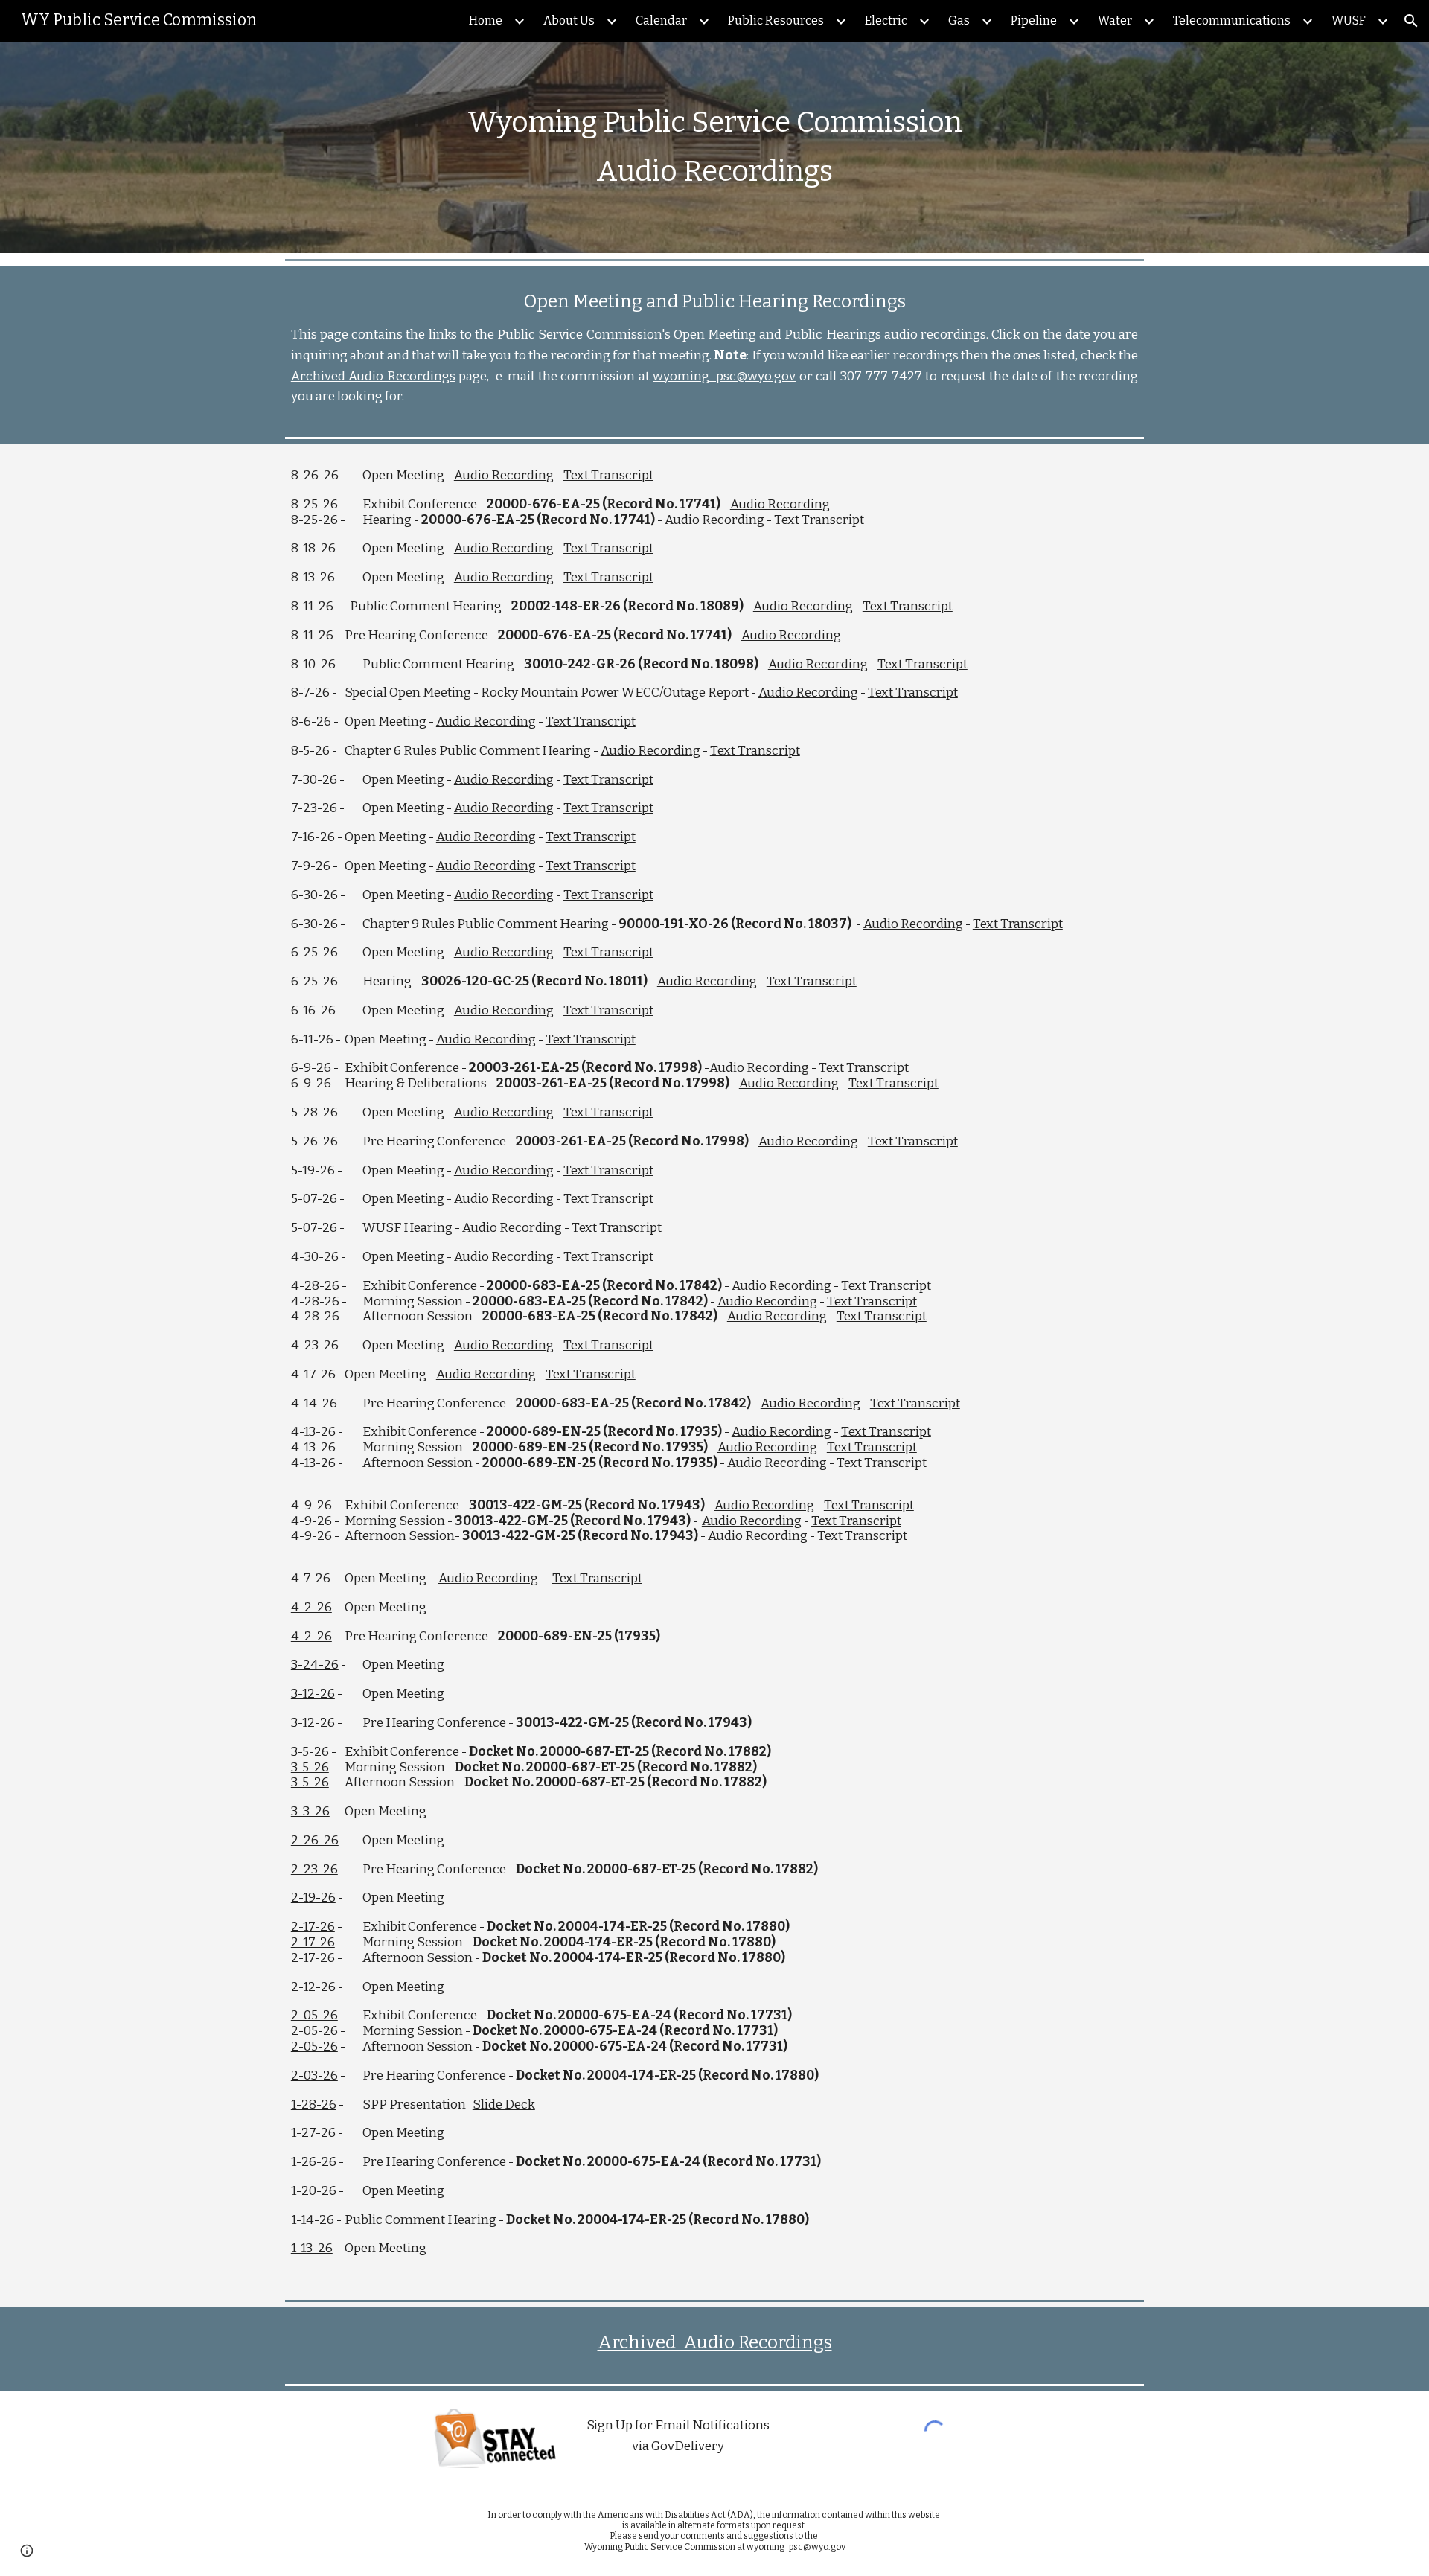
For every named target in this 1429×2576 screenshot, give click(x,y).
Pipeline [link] (1034, 20)
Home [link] (486, 20)
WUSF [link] (1349, 20)
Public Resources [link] (776, 20)
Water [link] (1115, 20)
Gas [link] (959, 20)
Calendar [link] (661, 20)
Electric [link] (886, 20)
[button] (1411, 21)
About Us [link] (569, 20)
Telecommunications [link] (1232, 20)
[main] (714, 147)
